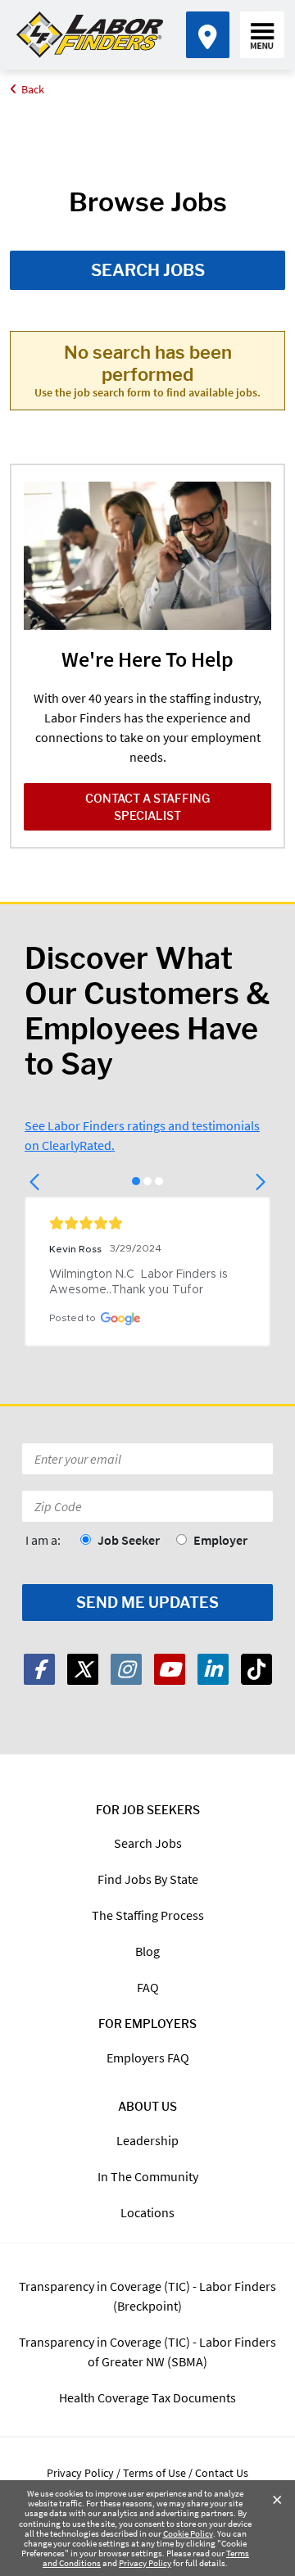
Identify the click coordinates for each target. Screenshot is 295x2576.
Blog (147, 1951)
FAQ (148, 1987)
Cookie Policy (188, 2533)
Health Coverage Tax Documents (147, 2397)
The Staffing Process (148, 1915)
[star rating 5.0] (147, 1223)
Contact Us (222, 2473)
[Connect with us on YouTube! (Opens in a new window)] (170, 1669)
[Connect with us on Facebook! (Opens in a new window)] (39, 1669)
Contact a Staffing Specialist (147, 807)
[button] (36, 1182)
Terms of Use (154, 2473)
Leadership (147, 2140)
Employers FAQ (148, 2058)
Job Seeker (129, 1540)
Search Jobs (148, 270)
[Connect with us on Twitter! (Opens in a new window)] (83, 1669)
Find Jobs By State (148, 1879)
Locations (147, 2212)
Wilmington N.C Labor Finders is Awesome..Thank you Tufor (140, 1282)
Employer (220, 1540)
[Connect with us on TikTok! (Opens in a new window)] (256, 1669)
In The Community (148, 2176)
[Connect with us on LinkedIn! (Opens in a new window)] (213, 1669)
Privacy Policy (145, 2563)
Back (33, 89)
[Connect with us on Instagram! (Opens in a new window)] (126, 1669)
